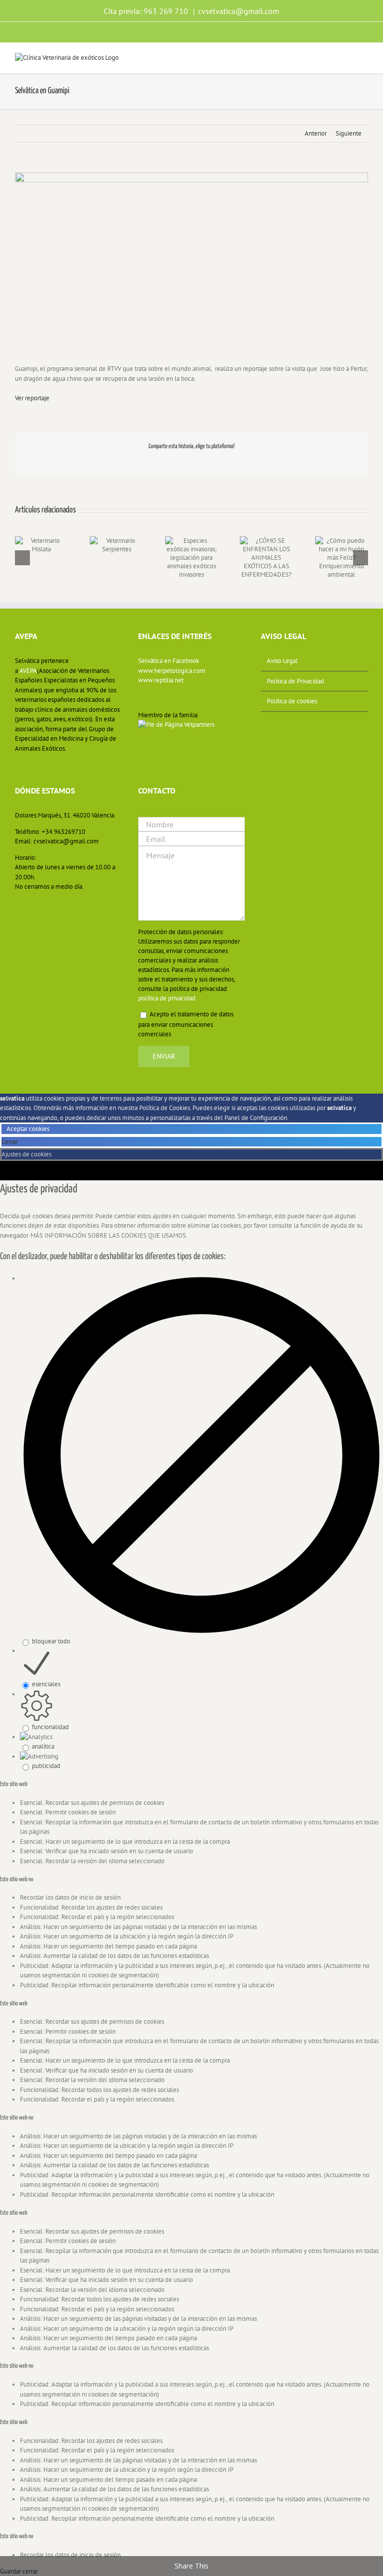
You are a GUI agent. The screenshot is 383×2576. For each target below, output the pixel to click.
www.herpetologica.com (172, 671)
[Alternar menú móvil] (364, 58)
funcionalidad (50, 1727)
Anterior (316, 133)
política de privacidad (167, 998)
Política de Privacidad (295, 681)
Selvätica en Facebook (169, 661)
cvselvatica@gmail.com (239, 11)
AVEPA (28, 671)
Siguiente (349, 133)
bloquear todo (51, 1641)
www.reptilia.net (161, 680)
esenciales (46, 1684)
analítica (43, 1746)
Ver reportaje (32, 398)
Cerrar (10, 1142)
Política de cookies (292, 701)
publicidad (46, 1766)
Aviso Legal (282, 661)
